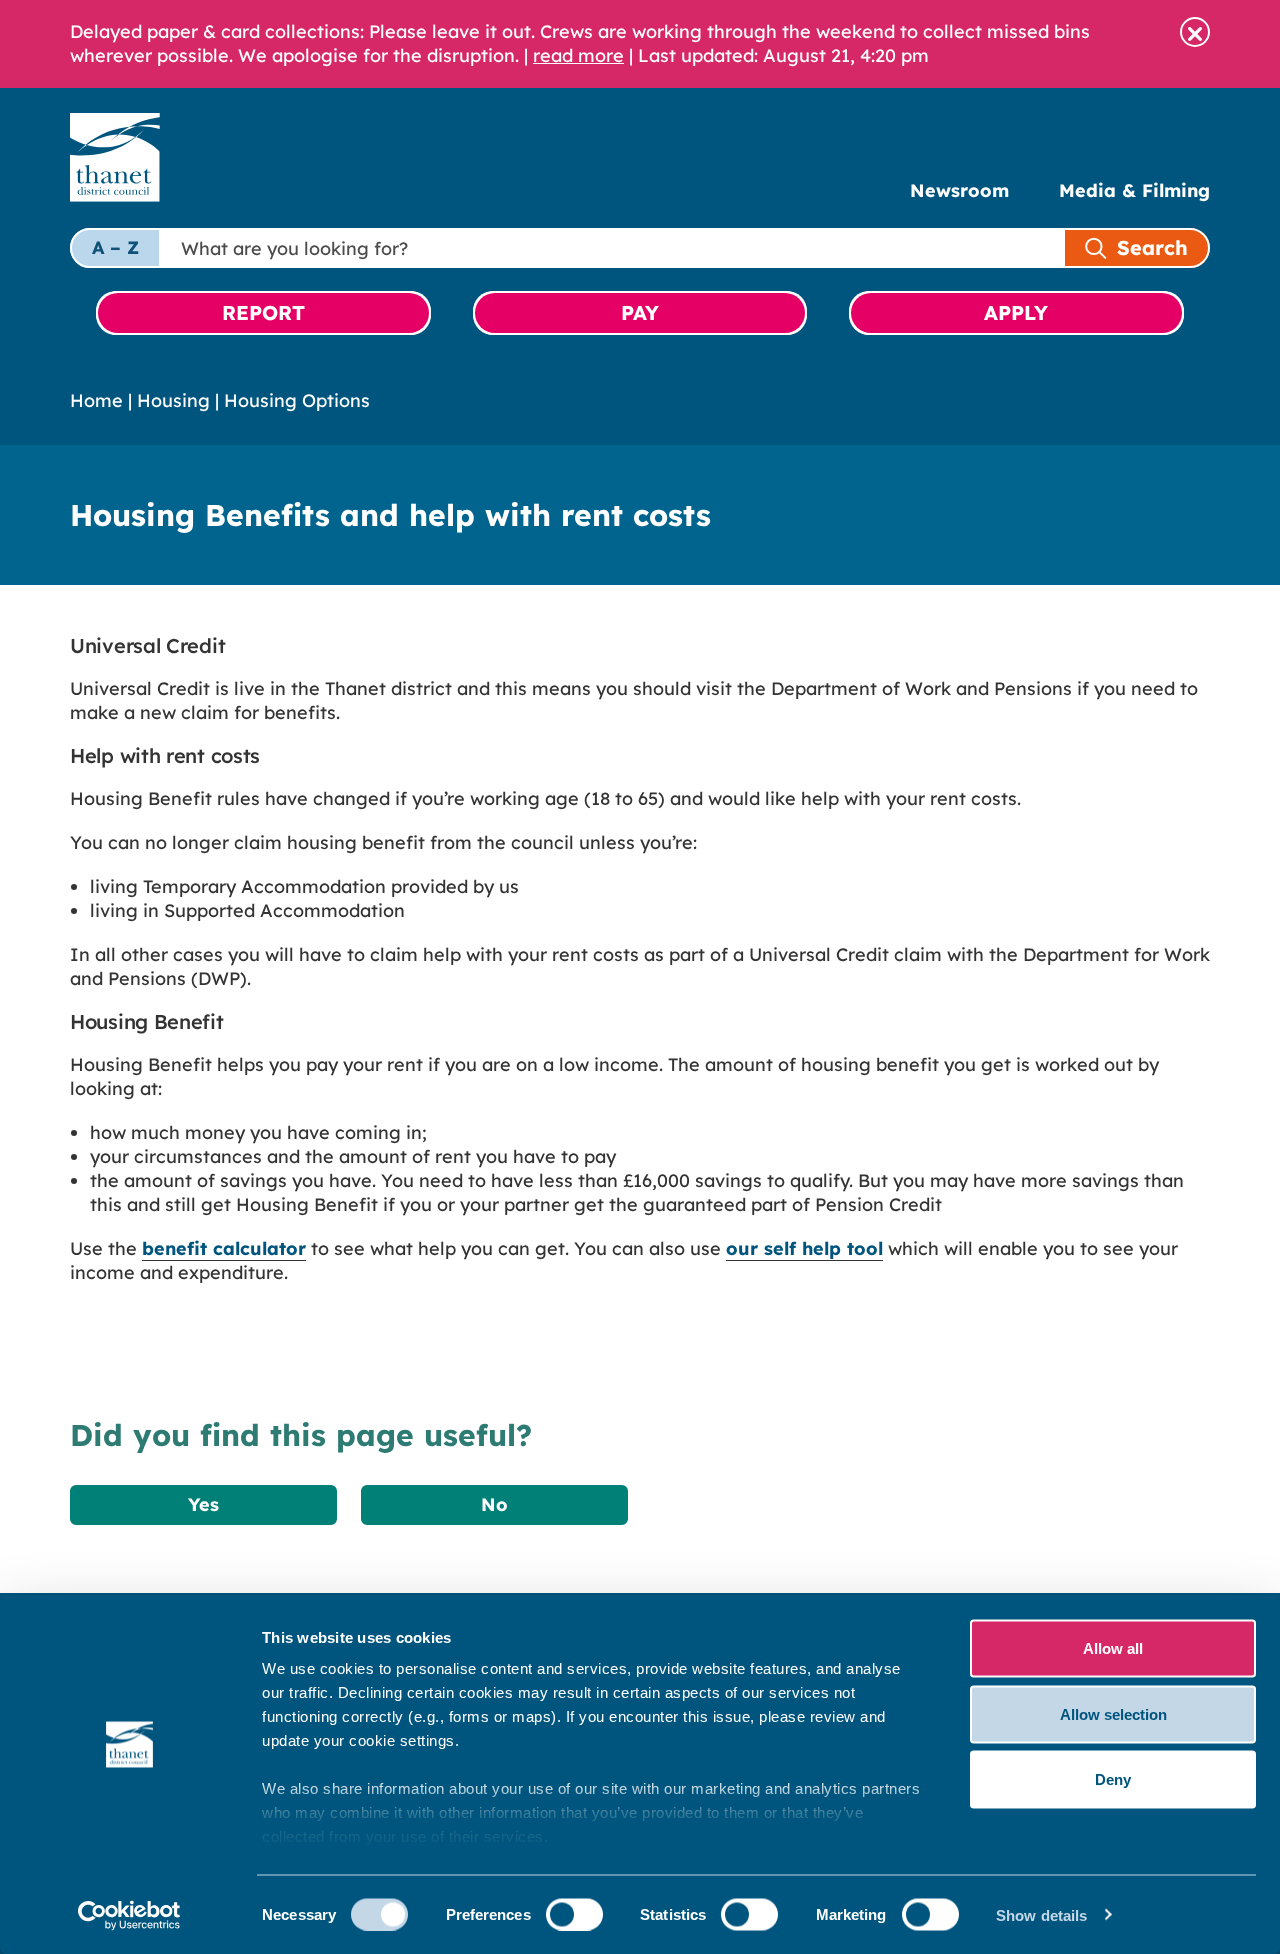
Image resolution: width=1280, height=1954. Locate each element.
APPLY (1016, 312)
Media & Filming (1134, 190)
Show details (1041, 1914)
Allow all (1113, 1648)
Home (96, 400)
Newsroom (959, 190)
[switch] (574, 1914)
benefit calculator (224, 1248)
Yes (203, 1504)
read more (578, 55)
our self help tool (804, 1248)
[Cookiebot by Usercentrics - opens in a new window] (129, 1915)
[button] (1195, 32)
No (494, 1504)
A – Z (115, 247)
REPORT (263, 312)
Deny (1113, 1779)
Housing (173, 400)
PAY (640, 312)
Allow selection (1113, 1713)
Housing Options (297, 400)
